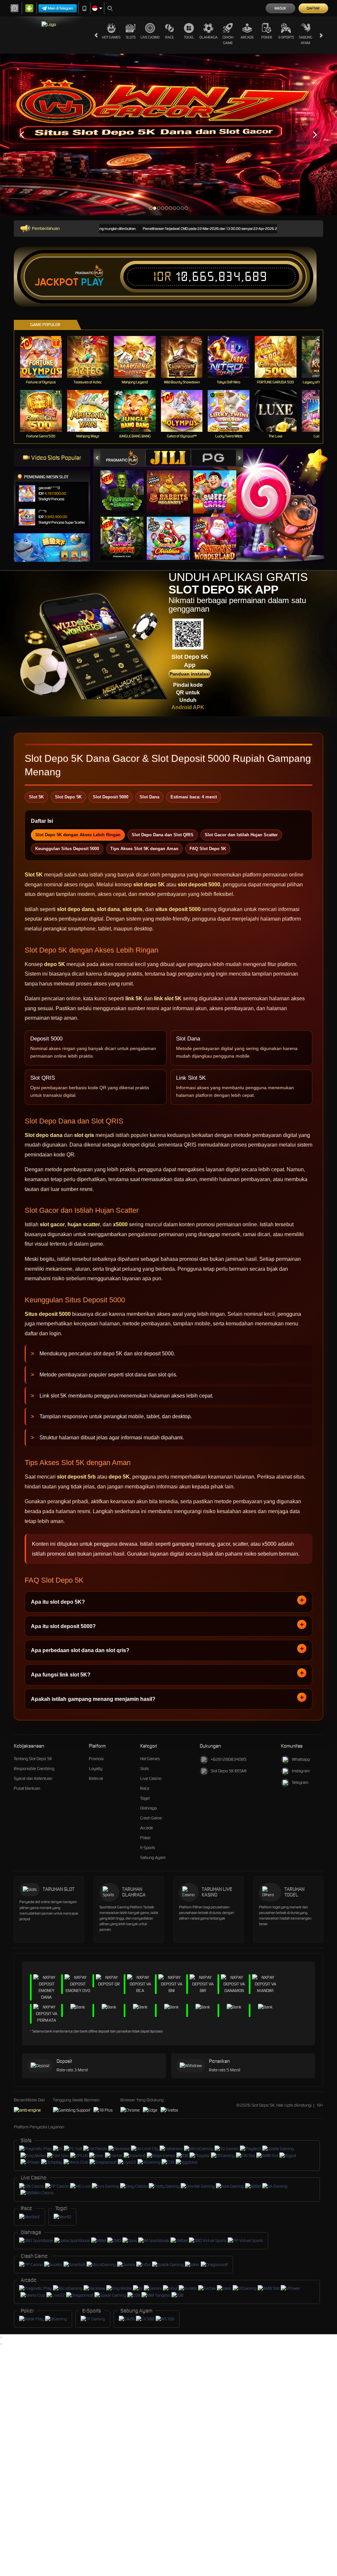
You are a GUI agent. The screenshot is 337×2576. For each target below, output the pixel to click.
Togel (189, 37)
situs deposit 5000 (178, 909)
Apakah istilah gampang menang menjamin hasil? (93, 1699)
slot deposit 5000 (199, 885)
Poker (267, 37)
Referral (96, 1778)
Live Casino (150, 37)
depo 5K (55, 964)
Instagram (301, 1771)
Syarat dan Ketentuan (33, 1778)
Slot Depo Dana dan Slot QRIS (163, 835)
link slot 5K (168, 998)
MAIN (45, 357)
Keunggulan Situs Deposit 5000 (67, 849)
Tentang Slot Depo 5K (33, 1759)
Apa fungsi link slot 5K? (61, 1675)
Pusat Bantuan (27, 1788)
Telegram (300, 1782)
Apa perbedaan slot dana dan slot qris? (80, 1650)
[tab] (123, 458)
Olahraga (208, 37)
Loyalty (96, 1769)
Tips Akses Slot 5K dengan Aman (144, 849)
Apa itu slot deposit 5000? (63, 1626)
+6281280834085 (229, 1759)
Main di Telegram (61, 8)
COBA (126, 485)
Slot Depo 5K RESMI (229, 1771)
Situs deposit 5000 (48, 1314)
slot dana (108, 909)
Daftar (313, 8)
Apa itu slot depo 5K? (58, 1602)
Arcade (247, 37)
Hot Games (111, 37)
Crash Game (228, 40)
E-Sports (286, 37)
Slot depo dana (44, 1135)
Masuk (280, 8)
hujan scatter (84, 1224)
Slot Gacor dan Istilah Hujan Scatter (241, 835)
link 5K (134, 998)
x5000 (120, 1224)
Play (92, 282)
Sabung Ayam (306, 40)
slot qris (132, 909)
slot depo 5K (149, 885)
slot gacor (52, 1224)
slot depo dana (76, 909)
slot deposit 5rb (76, 1477)
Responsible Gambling (34, 1769)
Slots (131, 37)
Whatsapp (301, 1759)
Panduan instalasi (190, 674)
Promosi (96, 1759)
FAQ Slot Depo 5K (208, 849)
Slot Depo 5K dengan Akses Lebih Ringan (78, 835)
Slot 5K (34, 875)
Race (169, 37)
